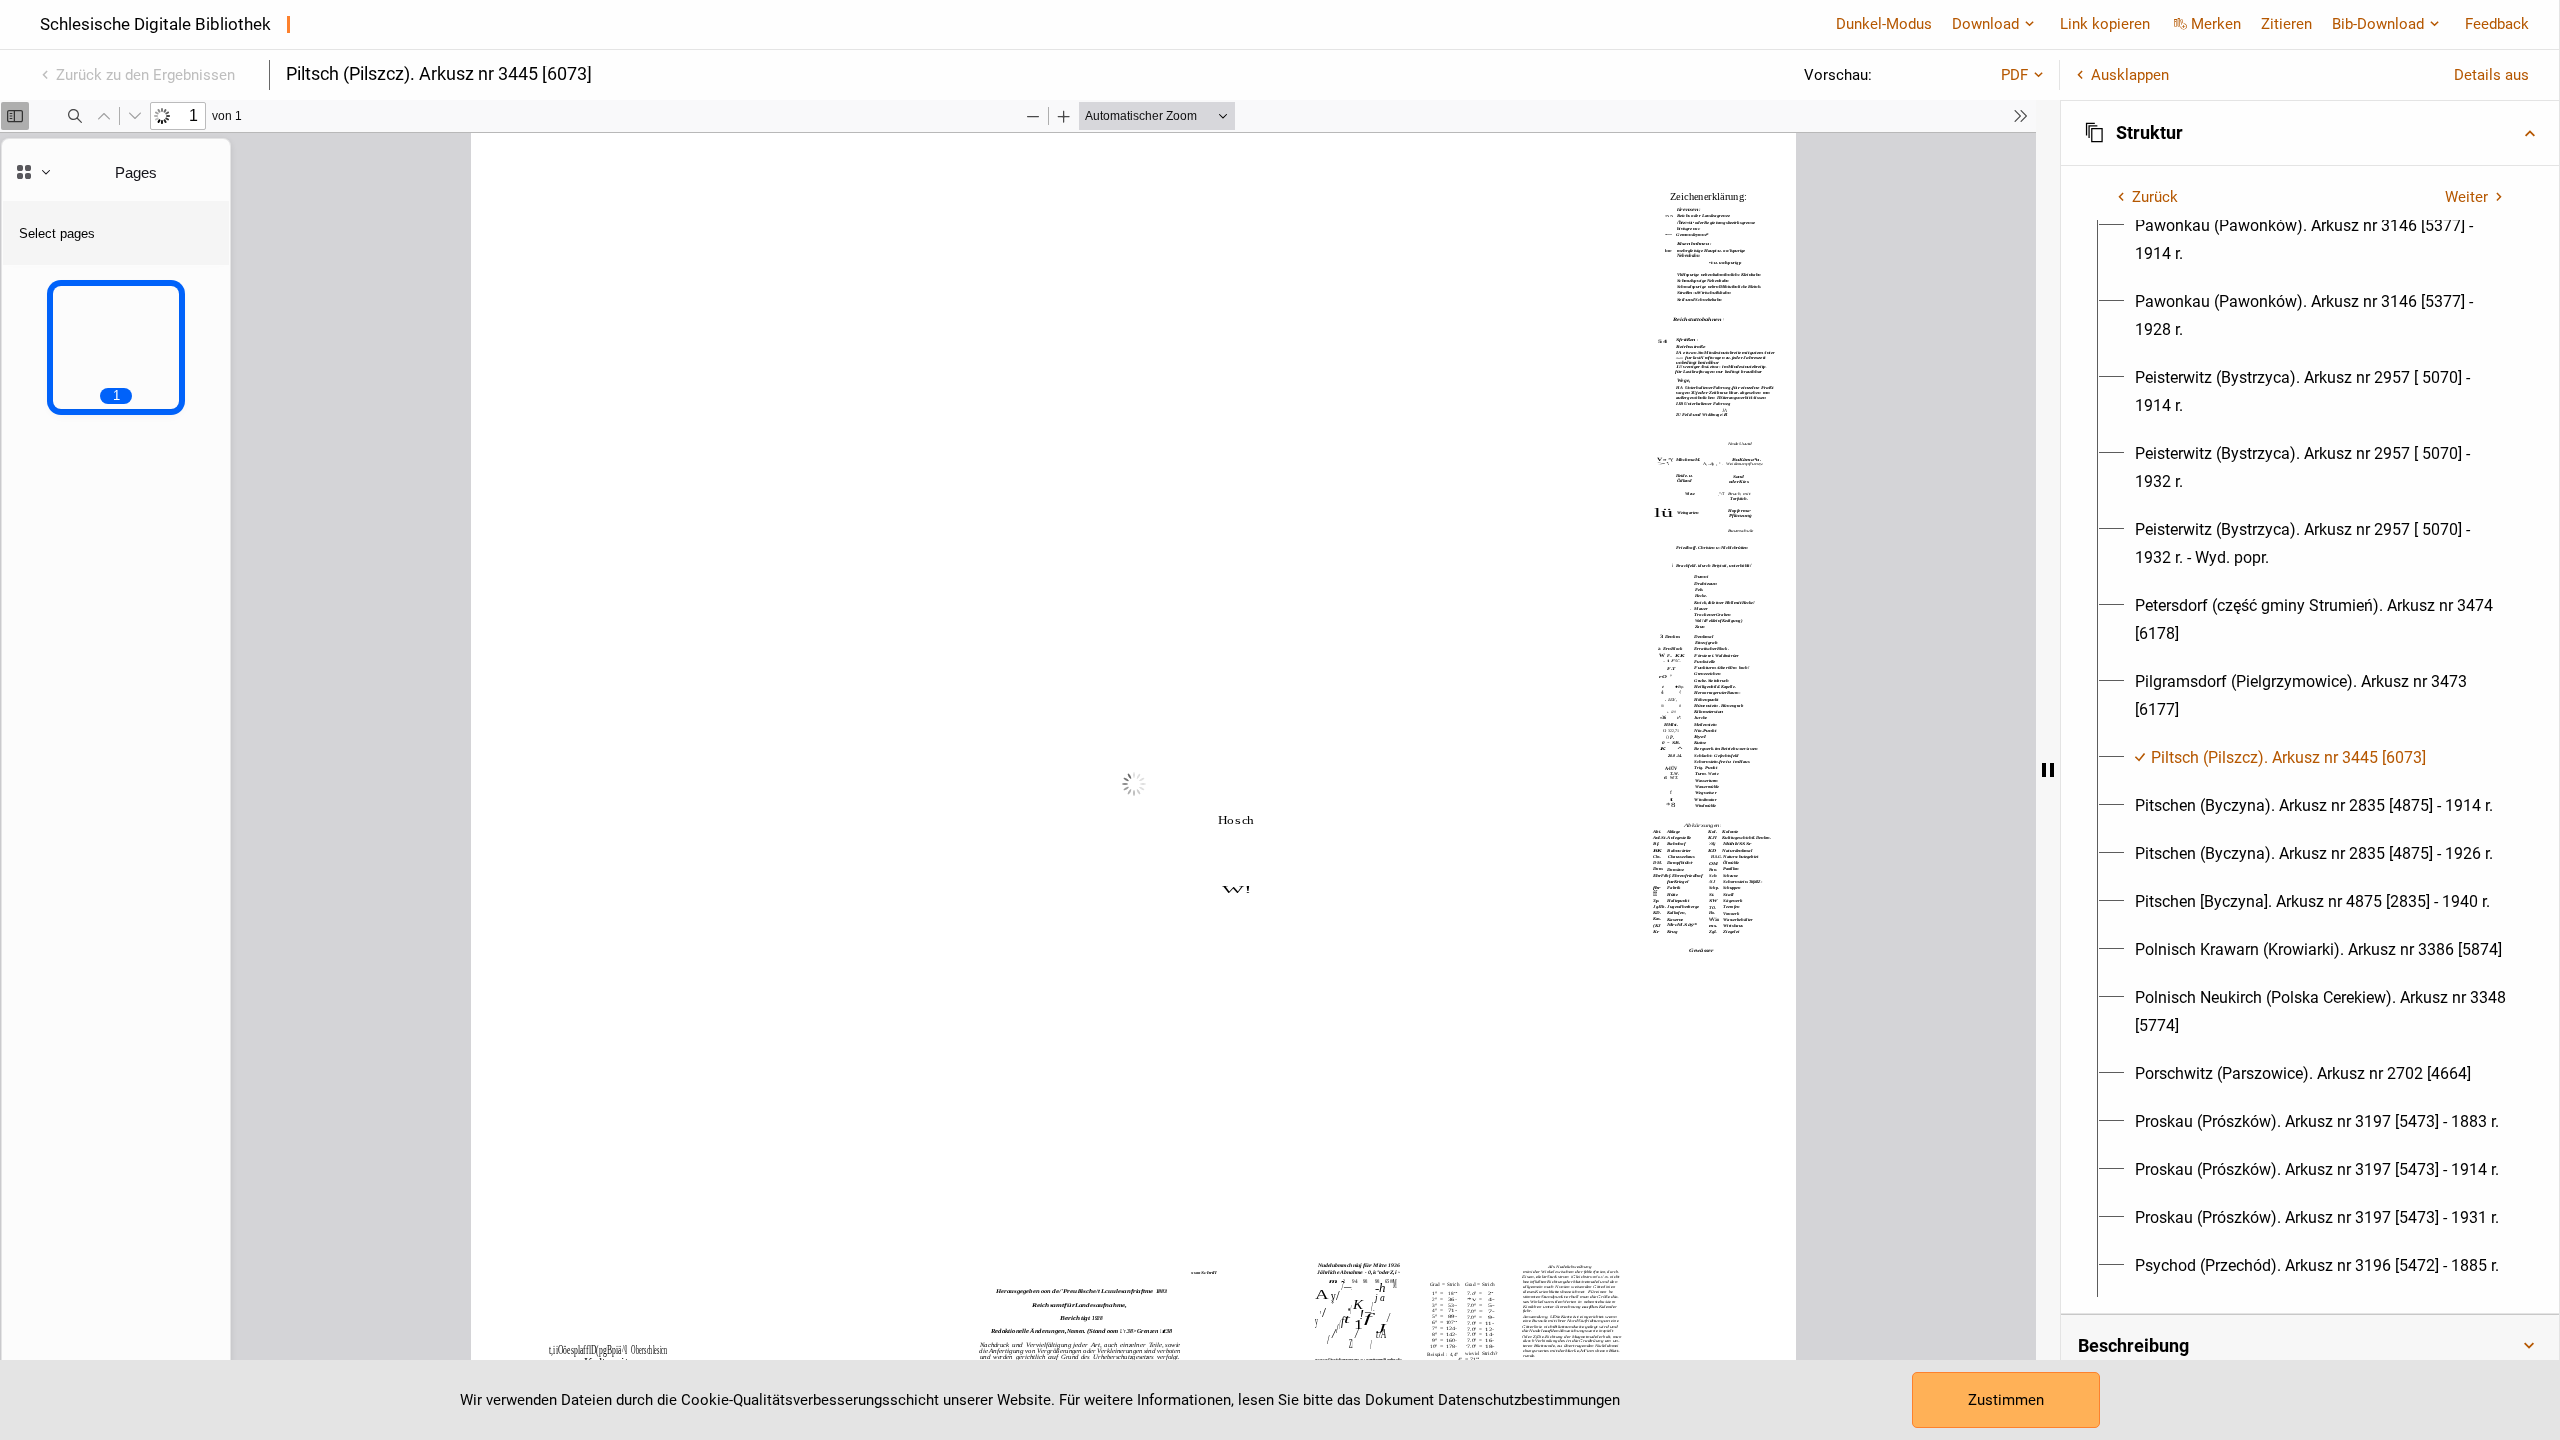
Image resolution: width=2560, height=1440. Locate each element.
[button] (2310, 133)
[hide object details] (2048, 770)
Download (1985, 24)
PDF (2014, 75)
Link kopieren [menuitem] (2105, 24)
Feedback (2497, 24)
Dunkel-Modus (1884, 24)
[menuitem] (2321, 240)
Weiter (2466, 197)
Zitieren (2286, 24)
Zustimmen (2006, 1400)
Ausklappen (2130, 75)
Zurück (2155, 197)
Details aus (2491, 75)
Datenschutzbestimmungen (1529, 1400)
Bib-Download (2378, 24)
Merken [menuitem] (2216, 24)
